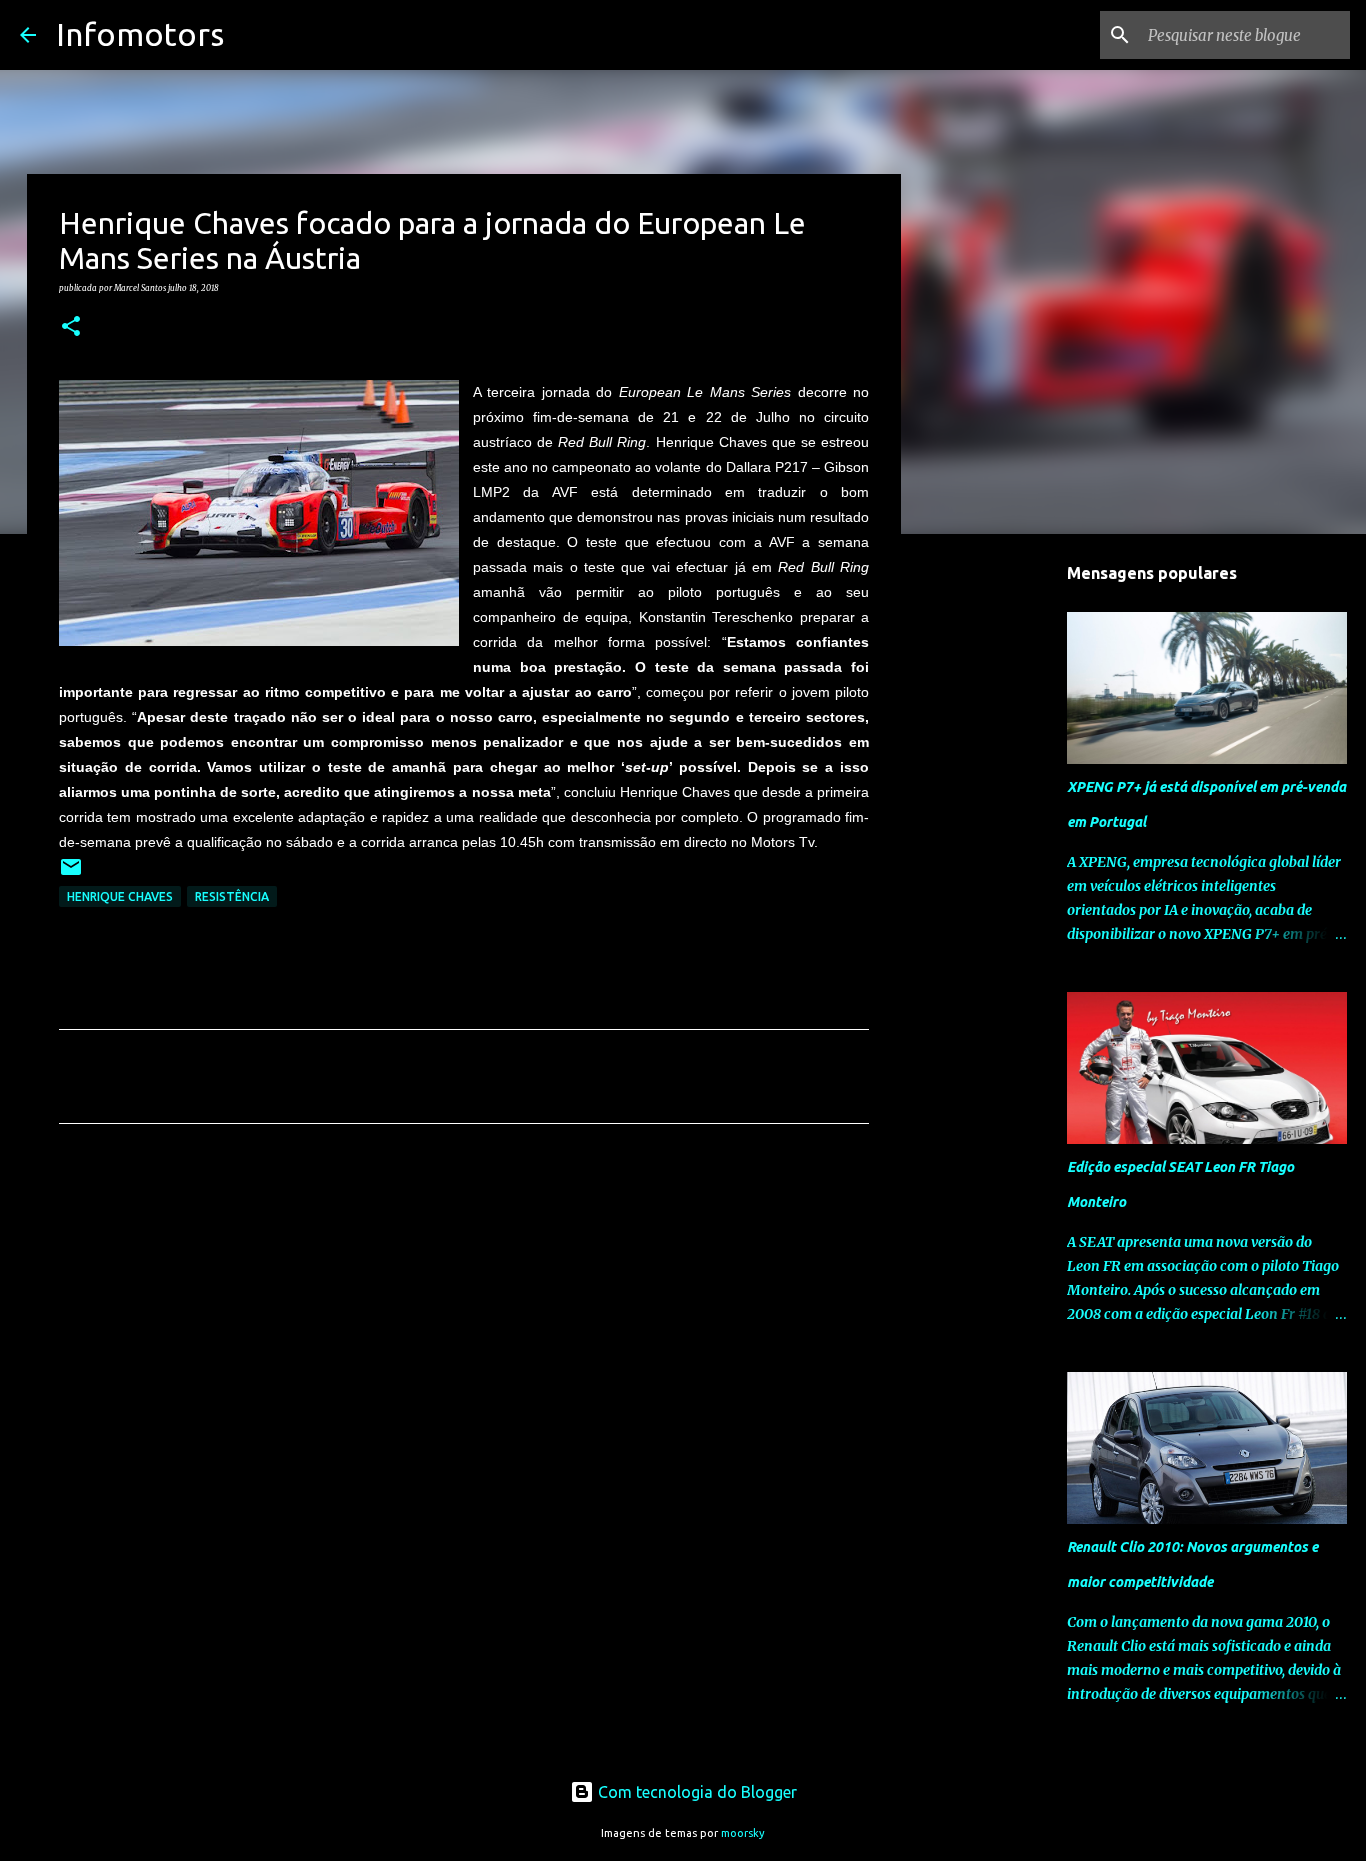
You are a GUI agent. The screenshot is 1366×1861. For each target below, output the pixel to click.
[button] (71, 327)
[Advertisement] (464, 1326)
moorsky (743, 1833)
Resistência (232, 896)
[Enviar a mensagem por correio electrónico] (71, 874)
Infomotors (140, 34)
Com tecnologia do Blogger (695, 1792)
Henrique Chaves (120, 896)
